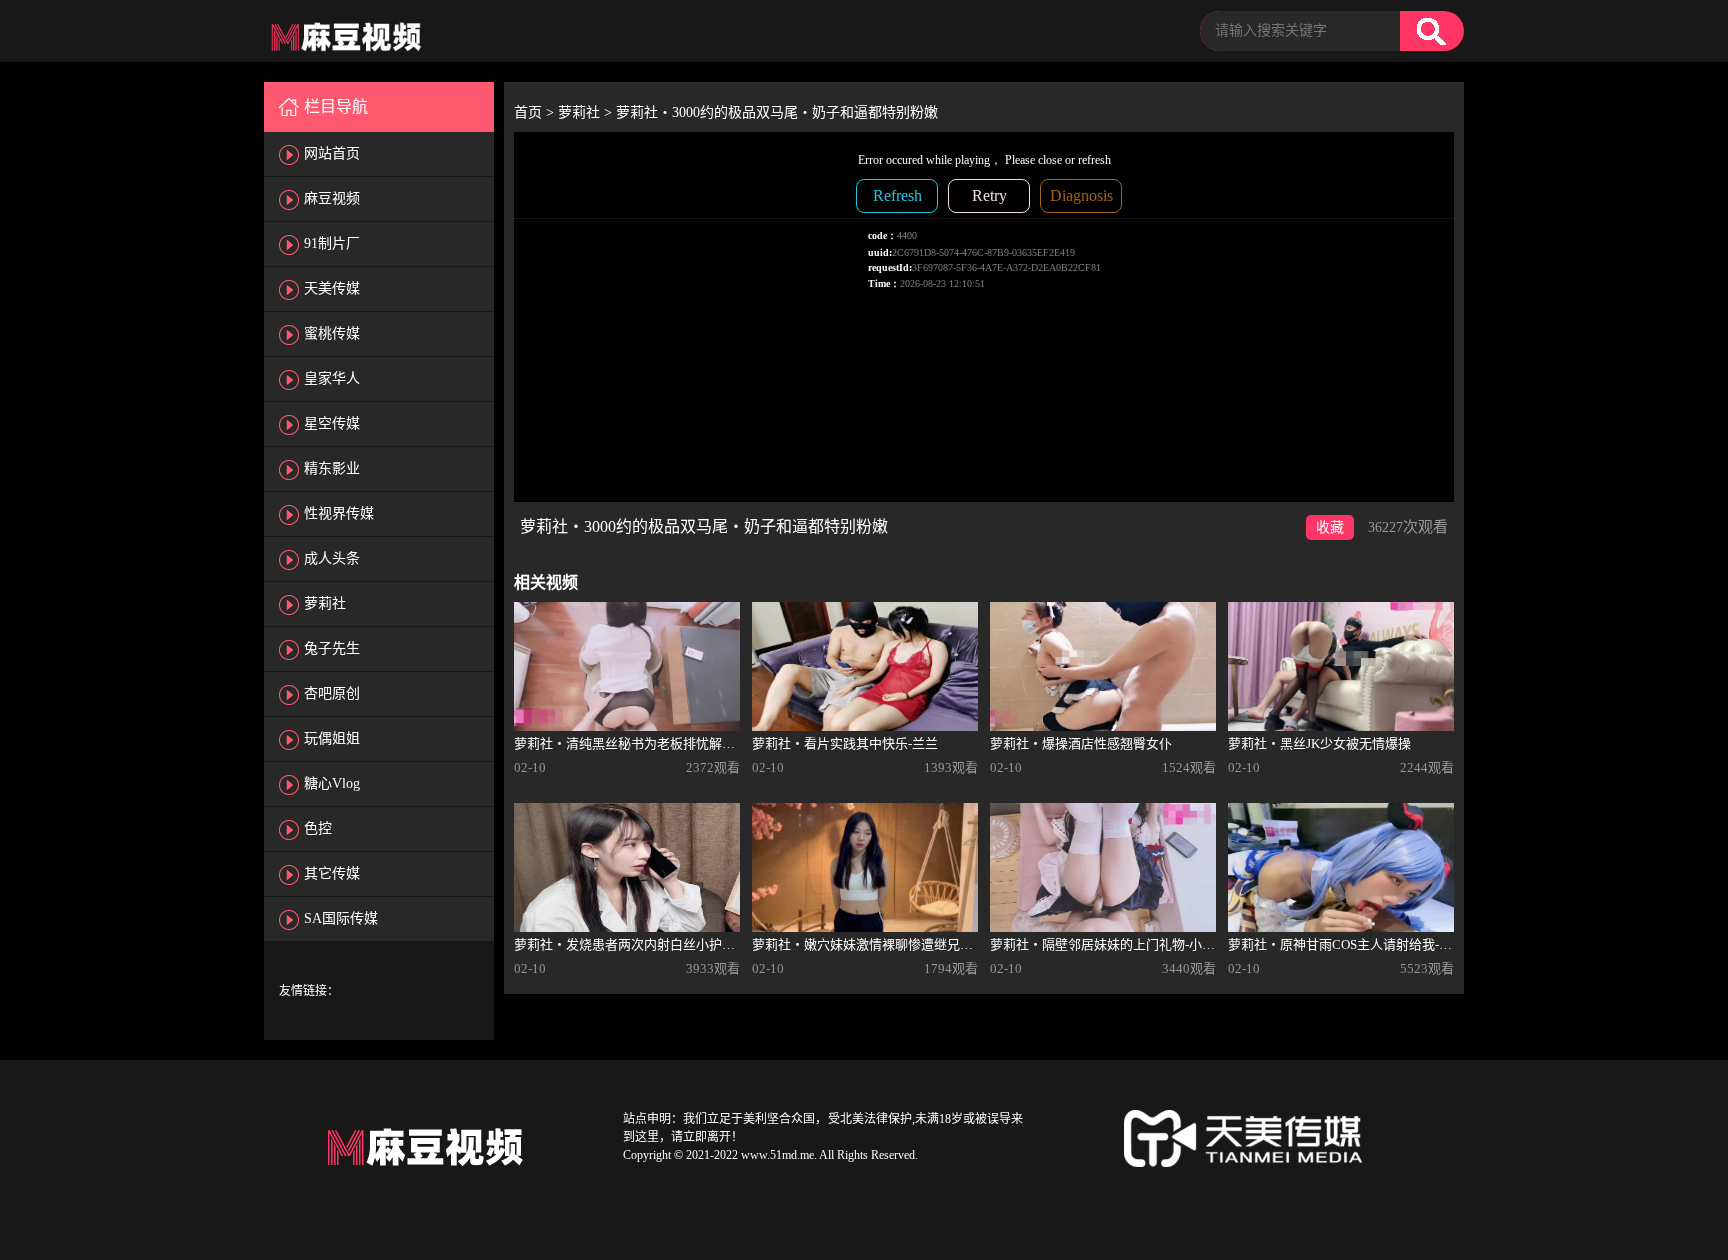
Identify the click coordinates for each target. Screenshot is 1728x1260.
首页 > (536, 112)
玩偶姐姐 (332, 738)
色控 (318, 828)
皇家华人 (332, 378)
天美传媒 (332, 288)
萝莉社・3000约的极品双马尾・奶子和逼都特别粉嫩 (777, 112)
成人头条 (332, 558)
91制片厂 (332, 243)
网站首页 (332, 153)
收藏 (1330, 527)
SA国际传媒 (341, 918)
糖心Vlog (332, 783)
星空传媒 (332, 423)
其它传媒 (332, 873)
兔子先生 (332, 648)
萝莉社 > (587, 112)
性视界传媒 (339, 513)
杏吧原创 (332, 693)
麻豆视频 (332, 198)
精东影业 (332, 468)
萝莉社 (325, 603)
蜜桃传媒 (332, 333)
